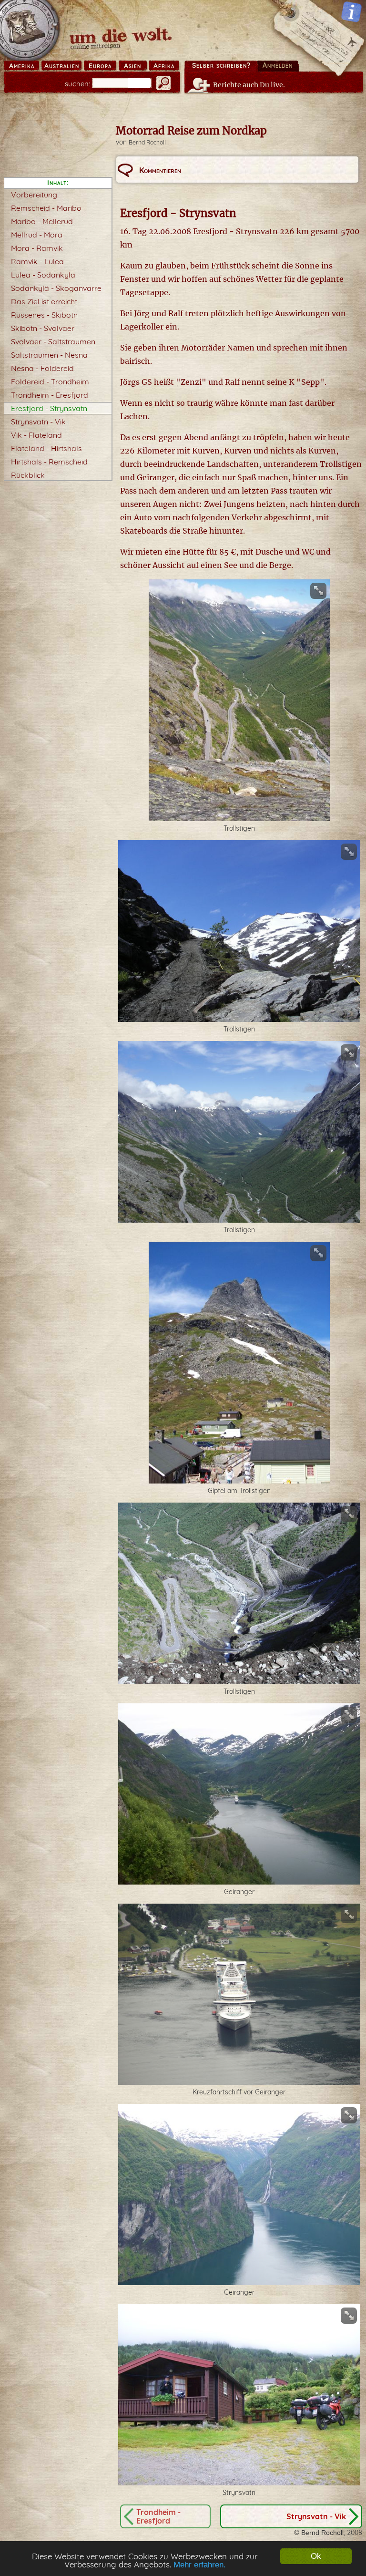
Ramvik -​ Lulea (37, 261)
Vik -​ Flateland (36, 435)
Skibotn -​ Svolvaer (43, 328)
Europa (100, 66)
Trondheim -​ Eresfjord (50, 395)
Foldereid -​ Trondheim (50, 381)
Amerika (22, 66)
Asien (132, 66)
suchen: (77, 84)
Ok (316, 2556)
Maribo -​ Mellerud (42, 221)
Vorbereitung (34, 195)
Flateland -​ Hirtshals (46, 448)
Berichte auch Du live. (249, 85)
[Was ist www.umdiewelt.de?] (351, 12)
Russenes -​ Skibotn (44, 315)
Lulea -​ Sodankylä (43, 275)
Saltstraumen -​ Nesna (49, 355)
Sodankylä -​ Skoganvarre (56, 288)
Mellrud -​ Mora (37, 235)
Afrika (164, 66)
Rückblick (28, 475)
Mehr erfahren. (200, 2565)
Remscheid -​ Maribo (46, 208)
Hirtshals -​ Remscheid (49, 462)
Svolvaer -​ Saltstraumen (53, 341)
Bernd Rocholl (147, 142)
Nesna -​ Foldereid (42, 368)
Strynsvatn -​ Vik (38, 422)
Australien (62, 66)
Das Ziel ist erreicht (44, 301)
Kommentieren (160, 170)
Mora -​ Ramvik (37, 248)
